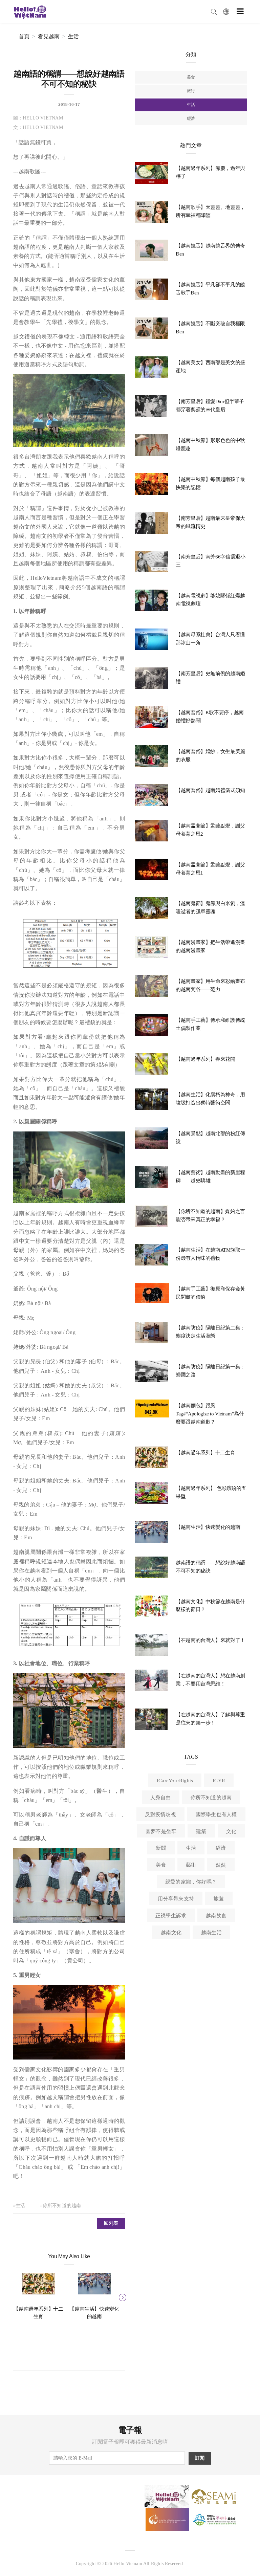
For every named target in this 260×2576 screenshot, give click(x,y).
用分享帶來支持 (176, 1899)
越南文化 (171, 1933)
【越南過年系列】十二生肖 (205, 1453)
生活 (73, 36)
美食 (191, 77)
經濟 (191, 118)
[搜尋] (214, 11)
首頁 (24, 36)
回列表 (111, 2223)
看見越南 (49, 36)
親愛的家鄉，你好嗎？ (191, 1882)
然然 (221, 1865)
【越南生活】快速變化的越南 (208, 1527)
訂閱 (200, 2458)
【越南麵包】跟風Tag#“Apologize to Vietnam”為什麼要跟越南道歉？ (210, 1414)
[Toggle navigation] (240, 11)
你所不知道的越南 (211, 1798)
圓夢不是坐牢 (161, 1831)
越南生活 (211, 1933)
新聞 (161, 1848)
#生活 (19, 2206)
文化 (231, 1831)
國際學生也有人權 (216, 1814)
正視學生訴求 (171, 1916)
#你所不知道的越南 (61, 2206)
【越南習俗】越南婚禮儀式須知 (210, 790)
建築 (201, 1831)
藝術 (191, 1865)
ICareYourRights (175, 1781)
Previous (17, 2296)
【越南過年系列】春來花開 (205, 1059)
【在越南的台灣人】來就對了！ (210, 1640)
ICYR (219, 1781)
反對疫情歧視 (160, 1814)
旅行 (191, 91)
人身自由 (161, 1798)
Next (122, 2296)
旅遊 (219, 1899)
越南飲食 (216, 1916)
